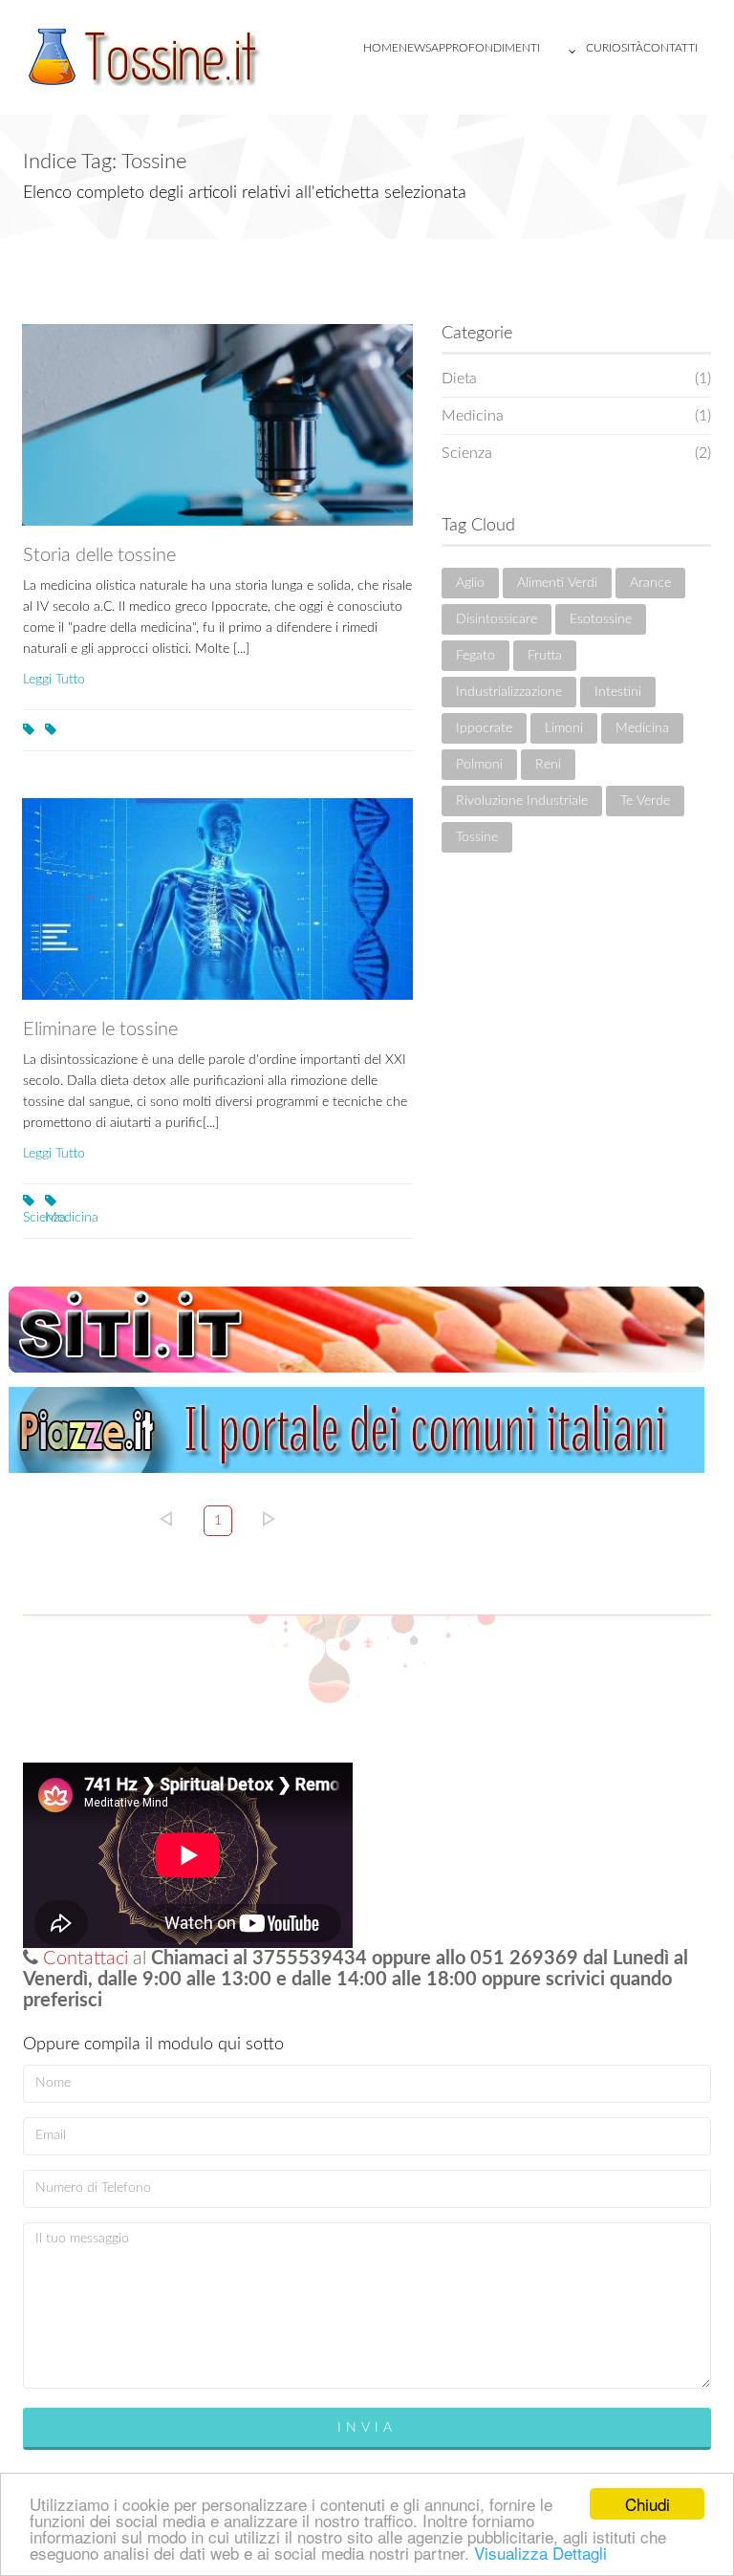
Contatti (670, 48)
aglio (470, 583)
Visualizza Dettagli (540, 2553)
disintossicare (497, 619)
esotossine (601, 619)
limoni (564, 728)
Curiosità (615, 48)
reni (548, 765)
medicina (642, 728)
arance (650, 583)
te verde (645, 801)
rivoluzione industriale (522, 801)
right (270, 1519)
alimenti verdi (557, 583)
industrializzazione (509, 692)
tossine (477, 837)
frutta (545, 656)
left (166, 1519)
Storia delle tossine (99, 555)
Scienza (25, 1218)
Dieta (577, 379)
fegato (475, 656)
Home (381, 48)
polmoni (479, 765)
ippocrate (484, 728)
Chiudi (648, 2504)
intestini (618, 692)
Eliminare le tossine (100, 1029)
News (415, 48)
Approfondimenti (486, 48)
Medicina (47, 1218)
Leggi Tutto (54, 680)
